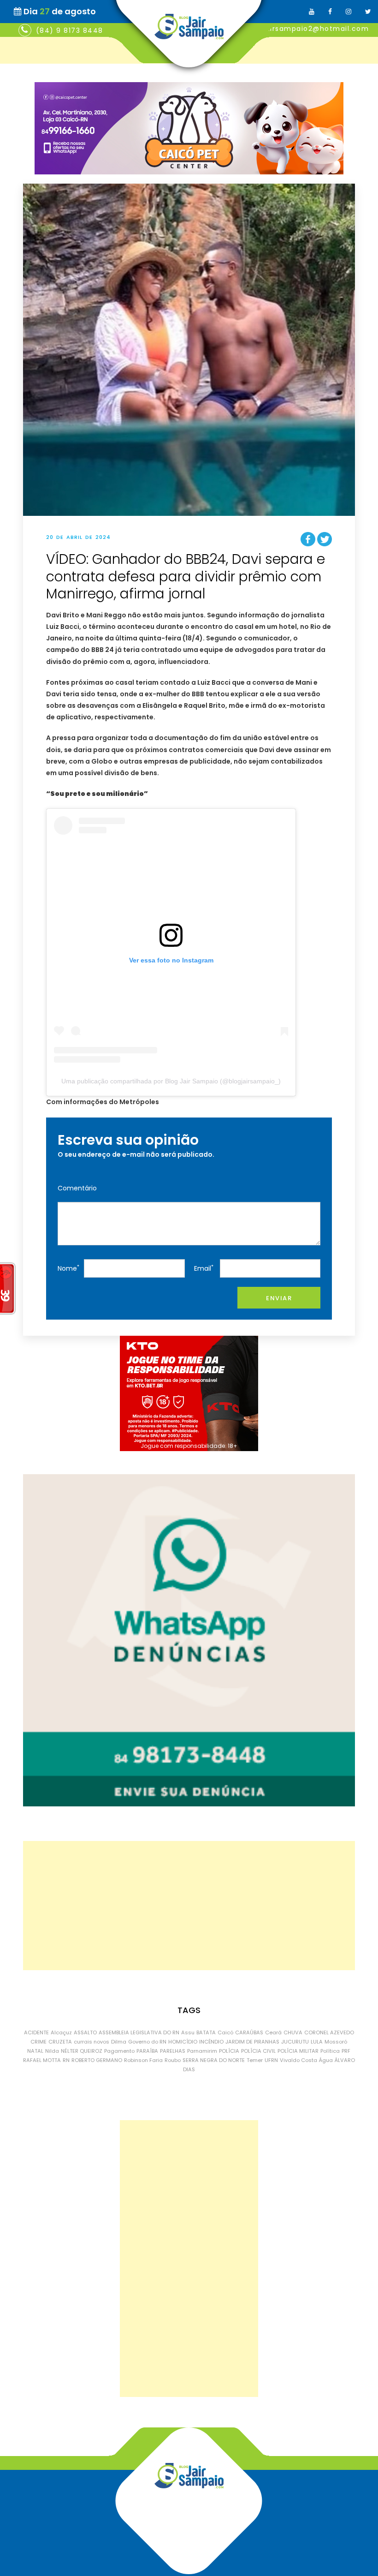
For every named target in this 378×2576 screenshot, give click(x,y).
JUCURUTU (295, 2042)
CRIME (38, 2042)
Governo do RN (147, 2042)
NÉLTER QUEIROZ (82, 2051)
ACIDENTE (36, 2032)
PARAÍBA (147, 2051)
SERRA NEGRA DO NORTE (214, 2060)
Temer (255, 2060)
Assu (188, 2032)
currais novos (92, 2042)
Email (204, 1268)
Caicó (225, 2032)
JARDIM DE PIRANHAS (252, 2042)
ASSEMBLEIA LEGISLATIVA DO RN (139, 2032)
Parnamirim (202, 2051)
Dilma (119, 2042)
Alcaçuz (61, 2032)
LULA (317, 2042)
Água (326, 2060)
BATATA (206, 2032)
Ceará (273, 2032)
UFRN (271, 2060)
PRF (346, 2051)
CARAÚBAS (249, 2032)
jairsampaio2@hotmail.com (316, 29)
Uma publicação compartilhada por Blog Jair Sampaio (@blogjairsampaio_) (171, 1081)
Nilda (52, 2051)
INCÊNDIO (211, 2042)
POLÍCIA (229, 2051)
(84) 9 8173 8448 (70, 30)
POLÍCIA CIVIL (258, 2051)
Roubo (173, 2060)
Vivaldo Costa (298, 2060)
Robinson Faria (143, 2060)
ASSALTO (85, 2032)
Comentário (77, 1188)
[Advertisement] (189, 1906)
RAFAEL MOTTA (42, 2060)
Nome (68, 1268)
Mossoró (336, 2042)
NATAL (35, 2051)
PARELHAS (173, 2051)
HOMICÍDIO (183, 2042)
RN (66, 2060)
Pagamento (119, 2051)
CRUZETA (60, 2042)
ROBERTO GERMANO (97, 2060)
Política (330, 2051)
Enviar (279, 1298)
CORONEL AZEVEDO (329, 2032)
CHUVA (293, 2032)
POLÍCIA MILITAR (298, 2051)
